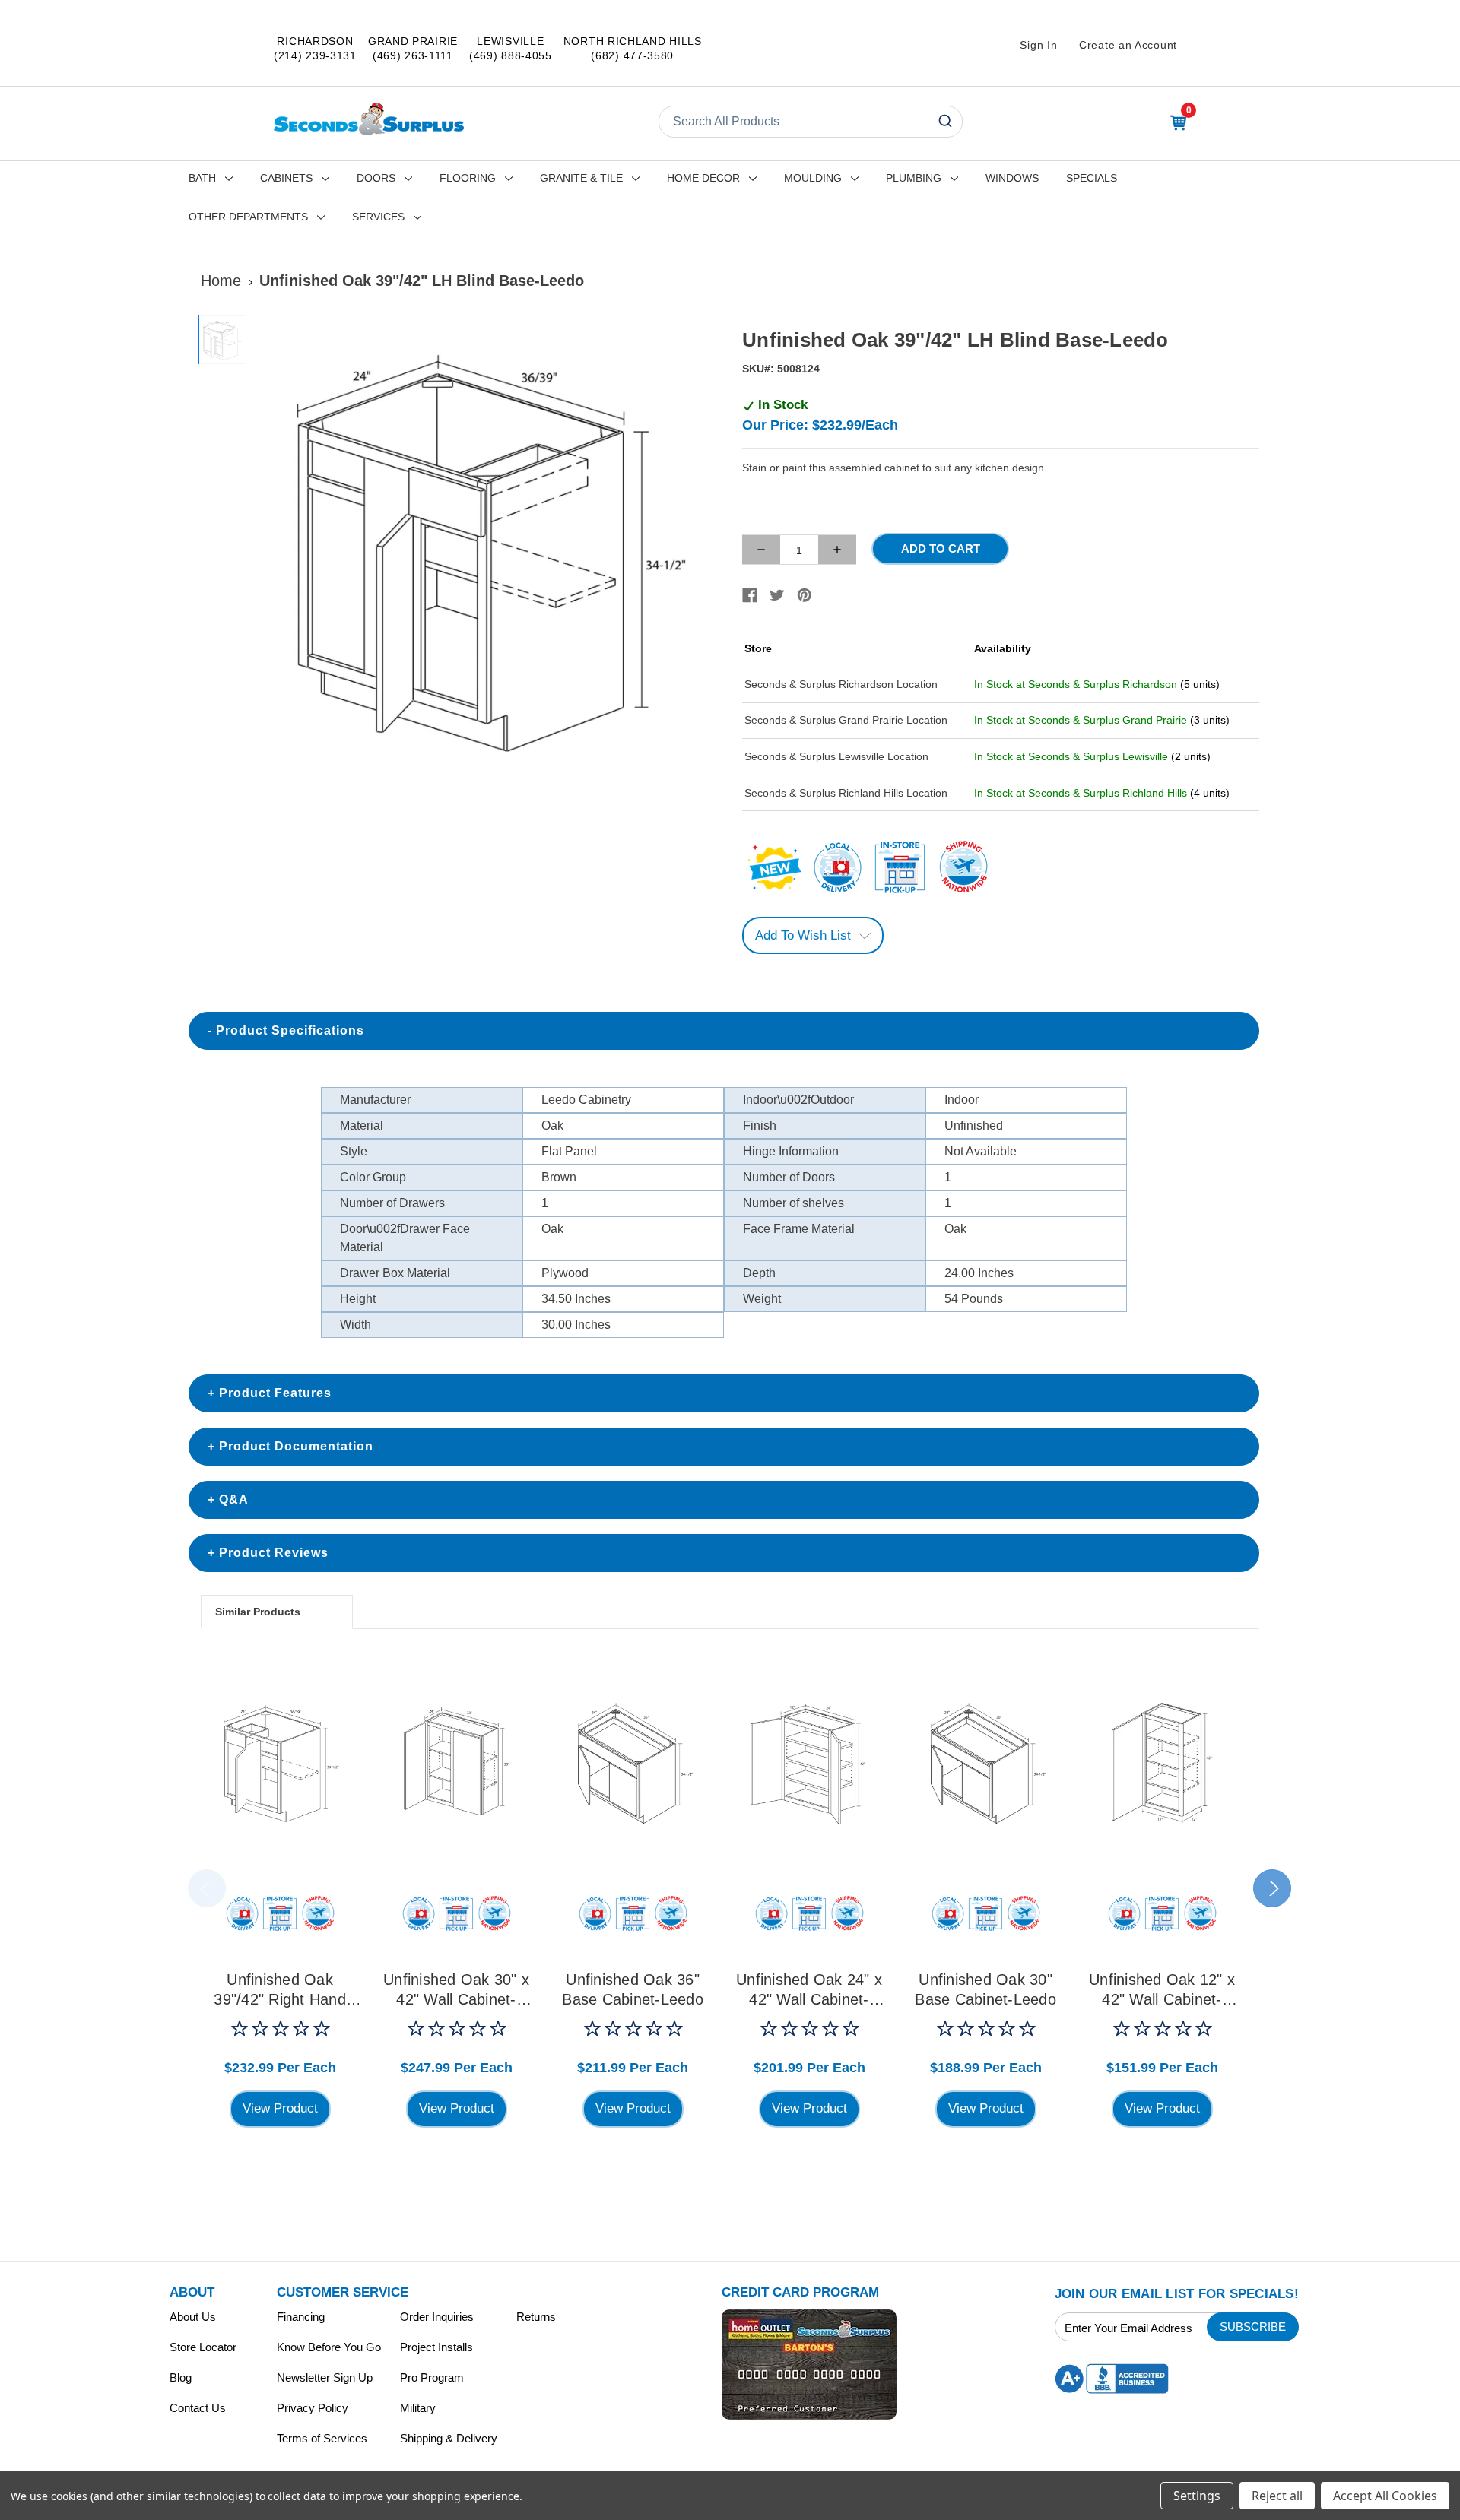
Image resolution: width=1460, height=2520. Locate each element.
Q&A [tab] (234, 1499)
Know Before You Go (329, 2347)
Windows (1012, 178)
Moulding (813, 178)
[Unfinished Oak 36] (633, 1762)
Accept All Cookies (1385, 2496)
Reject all (1277, 2496)
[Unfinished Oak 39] (280, 1762)
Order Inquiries (437, 2317)
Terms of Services (322, 2438)
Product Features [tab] (275, 1393)
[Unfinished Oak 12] (1162, 1762)
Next (1272, 1888)
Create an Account (1128, 45)
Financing (301, 2317)
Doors (376, 178)
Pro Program (432, 2377)
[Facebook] (750, 595)
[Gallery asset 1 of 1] (486, 551)
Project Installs (436, 2347)
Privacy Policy (313, 2408)
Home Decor (703, 178)
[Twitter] (777, 595)
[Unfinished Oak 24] (809, 1762)
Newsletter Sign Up (325, 2377)
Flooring (468, 178)
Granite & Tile (581, 178)
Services (378, 217)
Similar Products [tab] (258, 1612)
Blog (181, 2377)
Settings (1197, 2496)
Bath (202, 178)
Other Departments (248, 217)
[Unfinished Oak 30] (456, 1762)
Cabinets (286, 178)
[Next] (700, 551)
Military (418, 2408)
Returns (536, 2317)
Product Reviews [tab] (274, 1553)
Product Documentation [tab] (296, 1446)
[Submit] (944, 122)
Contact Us (198, 2408)
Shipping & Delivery (449, 2438)
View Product (280, 2108)
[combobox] (811, 122)
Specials (1092, 178)
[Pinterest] (805, 595)
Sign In (1038, 45)
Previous (207, 1888)
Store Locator (203, 2347)
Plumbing (914, 178)
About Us (193, 2317)
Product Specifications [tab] (290, 1030)
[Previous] (271, 551)
